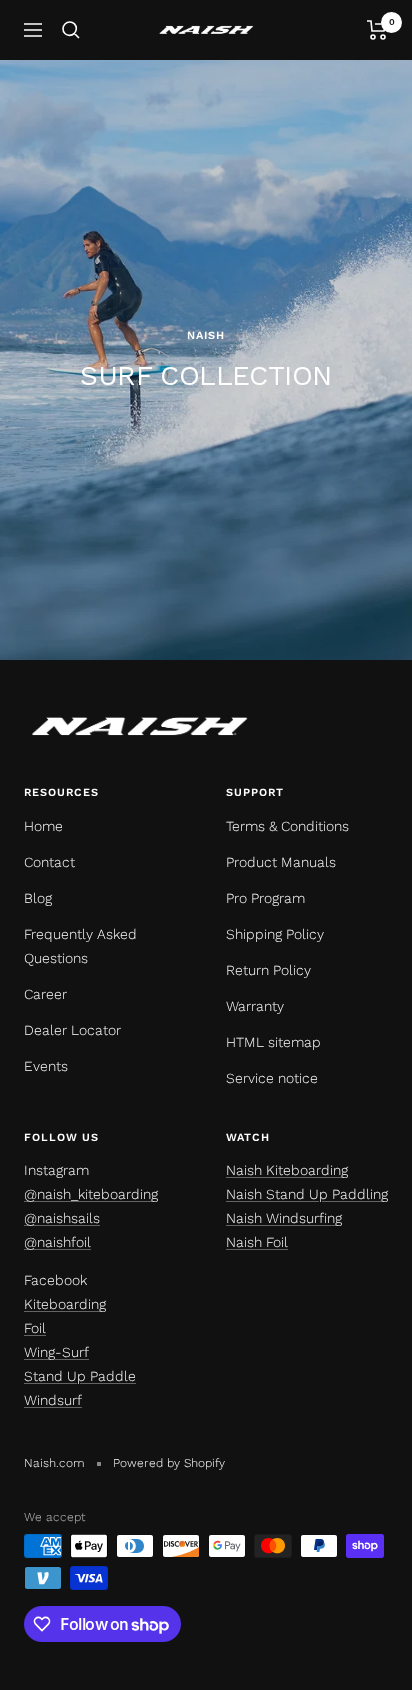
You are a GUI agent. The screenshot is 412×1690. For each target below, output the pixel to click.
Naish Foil (257, 1242)
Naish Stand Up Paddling (307, 1194)
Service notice (272, 1078)
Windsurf (53, 1400)
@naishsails (62, 1218)
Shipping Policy (275, 934)
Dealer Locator (72, 1030)
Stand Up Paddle (80, 1376)
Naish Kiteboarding (287, 1170)
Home (43, 826)
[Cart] (377, 30)
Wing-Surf (56, 1352)
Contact (49, 862)
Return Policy (268, 970)
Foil (35, 1328)
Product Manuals (281, 862)
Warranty (255, 1006)
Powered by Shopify (169, 1463)
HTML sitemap (273, 1042)
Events (46, 1066)
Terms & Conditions (287, 826)
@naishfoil (57, 1242)
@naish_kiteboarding (91, 1194)
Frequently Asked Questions (80, 946)
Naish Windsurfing (284, 1218)
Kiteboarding (65, 1304)
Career (45, 994)
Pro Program (265, 898)
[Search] (71, 30)
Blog (38, 898)
